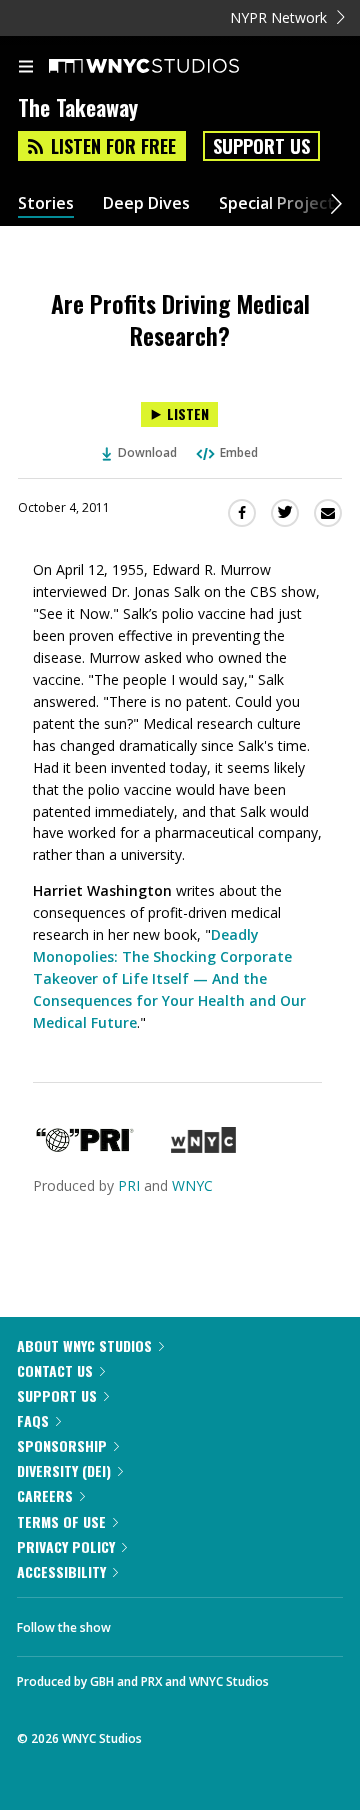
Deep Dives (146, 203)
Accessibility (61, 1571)
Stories (46, 203)
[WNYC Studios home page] (169, 67)
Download (147, 452)
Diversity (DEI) (64, 1470)
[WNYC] (203, 1147)
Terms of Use (61, 1521)
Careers (45, 1495)
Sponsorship (62, 1445)
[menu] (26, 68)
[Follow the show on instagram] (255, 1622)
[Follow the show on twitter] (201, 1622)
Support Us (261, 146)
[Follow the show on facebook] (146, 1622)
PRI (129, 1185)
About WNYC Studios (84, 1345)
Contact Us (55, 1370)
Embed (239, 452)
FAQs (33, 1420)
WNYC (192, 1185)
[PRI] (85, 1147)
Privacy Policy (66, 1546)
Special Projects (281, 203)
